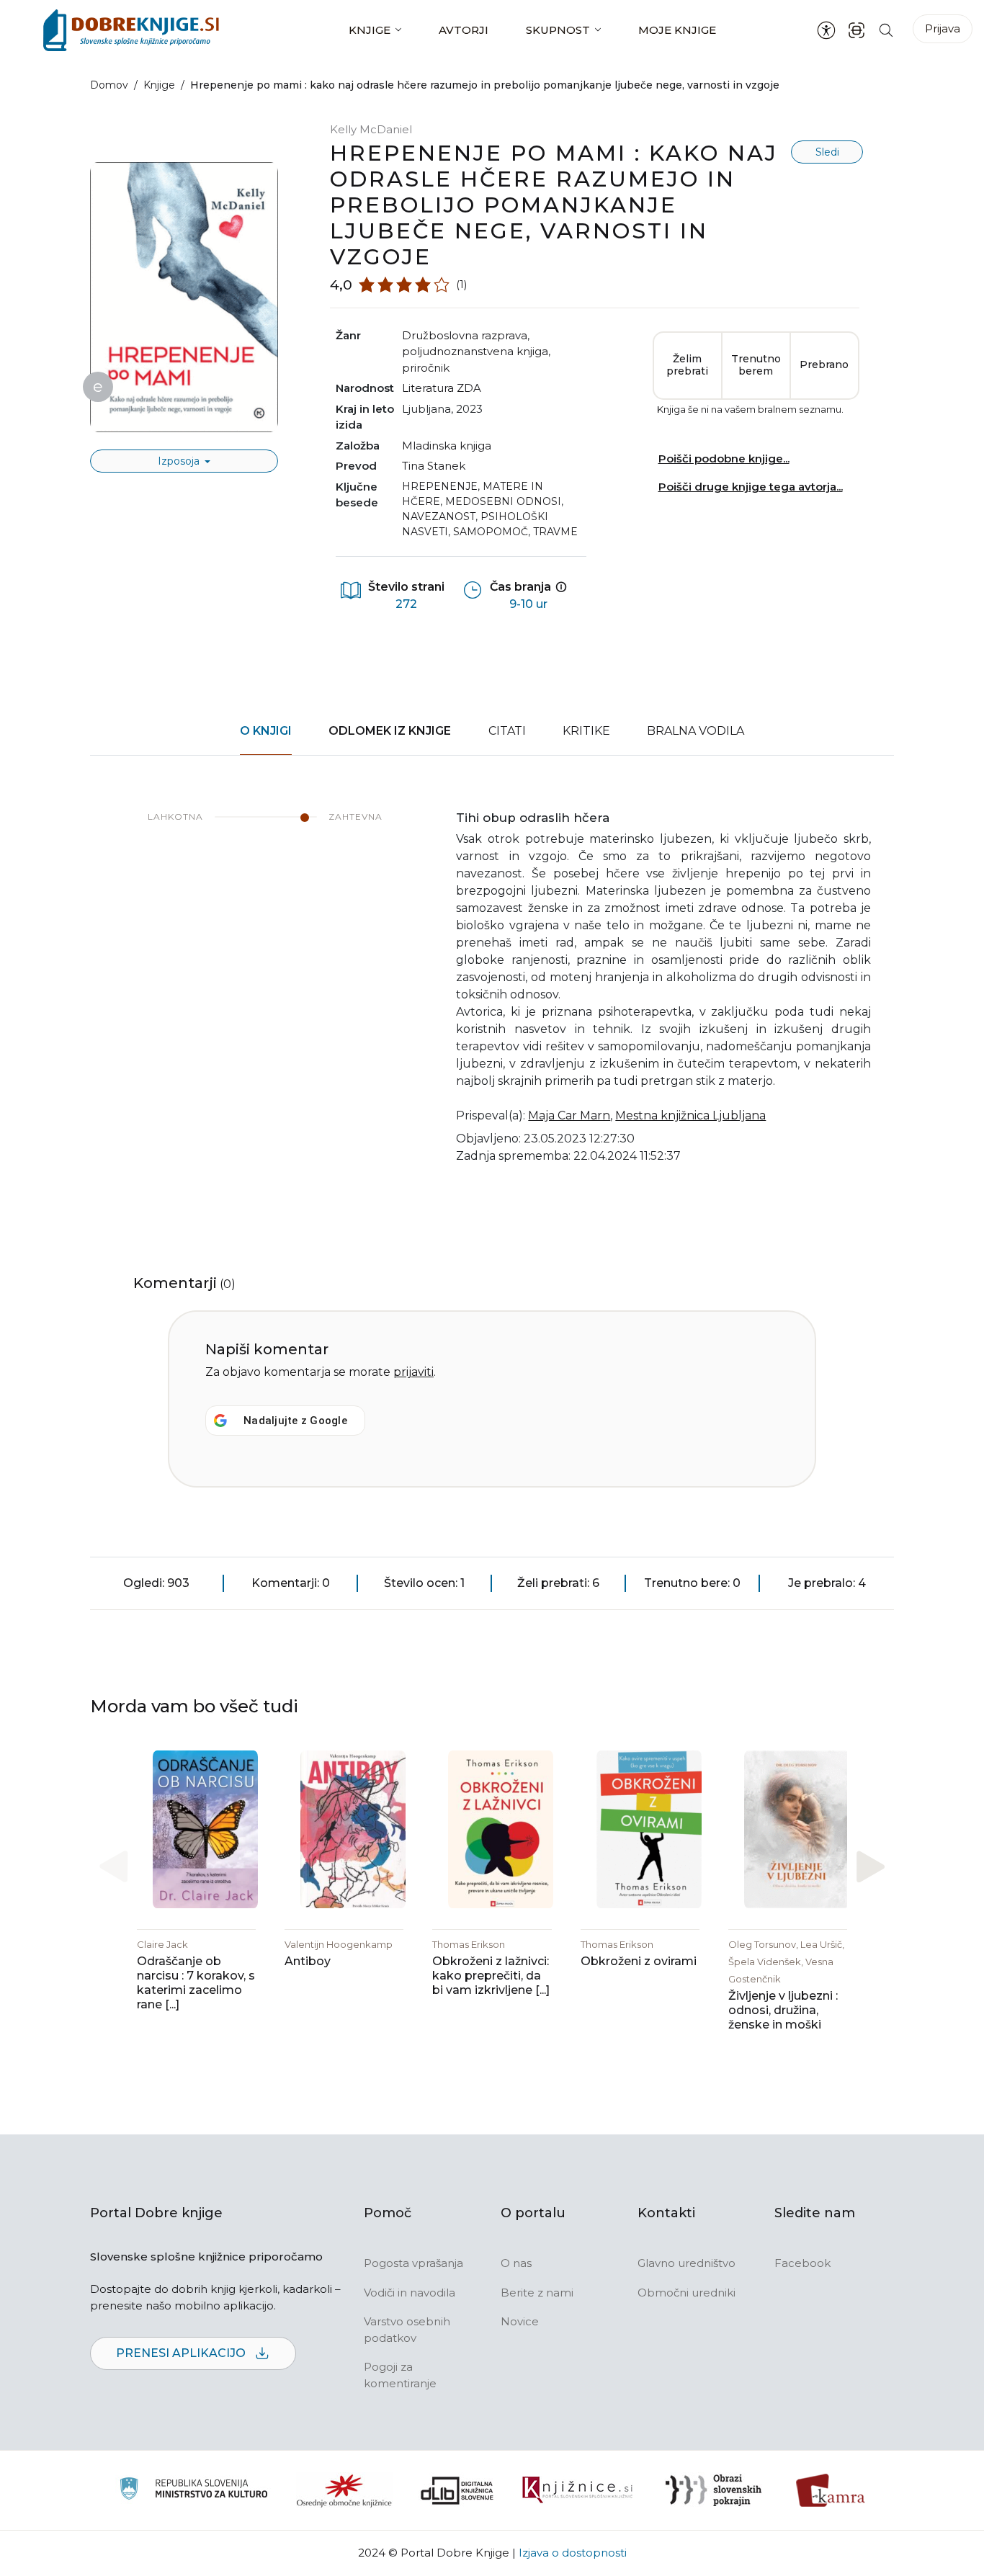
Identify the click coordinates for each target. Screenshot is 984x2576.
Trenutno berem (756, 365)
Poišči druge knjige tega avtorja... (751, 487)
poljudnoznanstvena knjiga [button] (475, 351)
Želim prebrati (687, 365)
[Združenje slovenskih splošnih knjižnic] (577, 2490)
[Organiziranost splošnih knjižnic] (344, 2490)
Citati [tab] (507, 731)
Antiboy (308, 1961)
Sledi (827, 152)
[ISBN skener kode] (856, 30)
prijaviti (413, 1372)
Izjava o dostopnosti (573, 2553)
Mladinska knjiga (447, 446)
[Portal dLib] (457, 2490)
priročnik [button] (426, 368)
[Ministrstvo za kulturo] (193, 2491)
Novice (520, 2321)
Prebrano (824, 365)
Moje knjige (677, 30)
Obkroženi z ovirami (639, 1961)
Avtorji (464, 30)
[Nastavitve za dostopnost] (826, 30)
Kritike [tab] (586, 731)
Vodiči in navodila (410, 2293)
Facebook (802, 2263)
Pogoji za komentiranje (400, 2375)
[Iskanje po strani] (886, 30)
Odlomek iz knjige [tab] (390, 731)
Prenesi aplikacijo (182, 2353)
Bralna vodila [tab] (695, 731)
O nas (516, 2263)
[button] (871, 1867)
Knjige (370, 30)
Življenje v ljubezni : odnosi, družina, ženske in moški (783, 2010)
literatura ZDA (442, 388)
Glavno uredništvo (686, 2263)
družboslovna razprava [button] (465, 335)
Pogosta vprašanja (413, 2263)
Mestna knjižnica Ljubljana (690, 1115)
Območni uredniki (686, 2293)
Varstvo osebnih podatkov (407, 2330)
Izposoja (180, 461)
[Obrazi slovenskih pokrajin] (714, 2490)
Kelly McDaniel (371, 129)
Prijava (943, 28)
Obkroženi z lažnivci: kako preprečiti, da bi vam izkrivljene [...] (491, 1976)
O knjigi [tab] (266, 731)
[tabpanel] (492, 996)
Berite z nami (537, 2293)
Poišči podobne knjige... (724, 459)
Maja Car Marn (569, 1115)
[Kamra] (831, 2490)
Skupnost (558, 30)
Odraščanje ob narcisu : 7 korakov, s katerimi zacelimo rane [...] (196, 1983)
